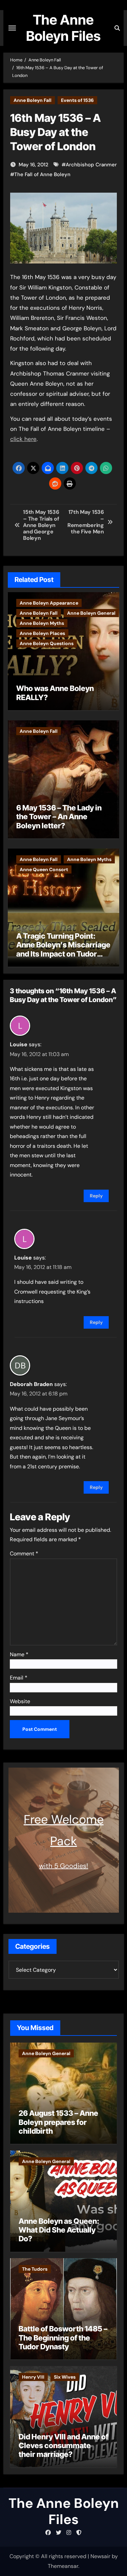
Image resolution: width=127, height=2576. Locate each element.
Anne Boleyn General (91, 613)
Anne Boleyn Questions (47, 643)
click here (23, 439)
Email (19, 1678)
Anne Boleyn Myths (42, 623)
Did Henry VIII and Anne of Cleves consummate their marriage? (63, 2446)
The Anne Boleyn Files (63, 28)
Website (20, 1701)
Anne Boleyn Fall (33, 100)
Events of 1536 (77, 100)
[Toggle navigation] (12, 28)
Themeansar (63, 2566)
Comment (24, 1554)
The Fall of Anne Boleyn (42, 174)
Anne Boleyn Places (42, 633)
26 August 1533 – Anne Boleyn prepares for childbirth (58, 2122)
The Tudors (35, 2269)
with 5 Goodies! (63, 1866)
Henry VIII (33, 2377)
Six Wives (65, 2377)
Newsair (100, 2556)
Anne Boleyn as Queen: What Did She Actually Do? (59, 2230)
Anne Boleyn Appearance (49, 603)
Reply (96, 1196)
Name (19, 1654)
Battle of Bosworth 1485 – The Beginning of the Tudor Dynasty (63, 2338)
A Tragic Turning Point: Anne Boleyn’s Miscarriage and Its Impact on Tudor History (63, 949)
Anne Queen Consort (44, 869)
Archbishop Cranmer (91, 165)
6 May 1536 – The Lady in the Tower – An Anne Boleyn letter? (59, 817)
